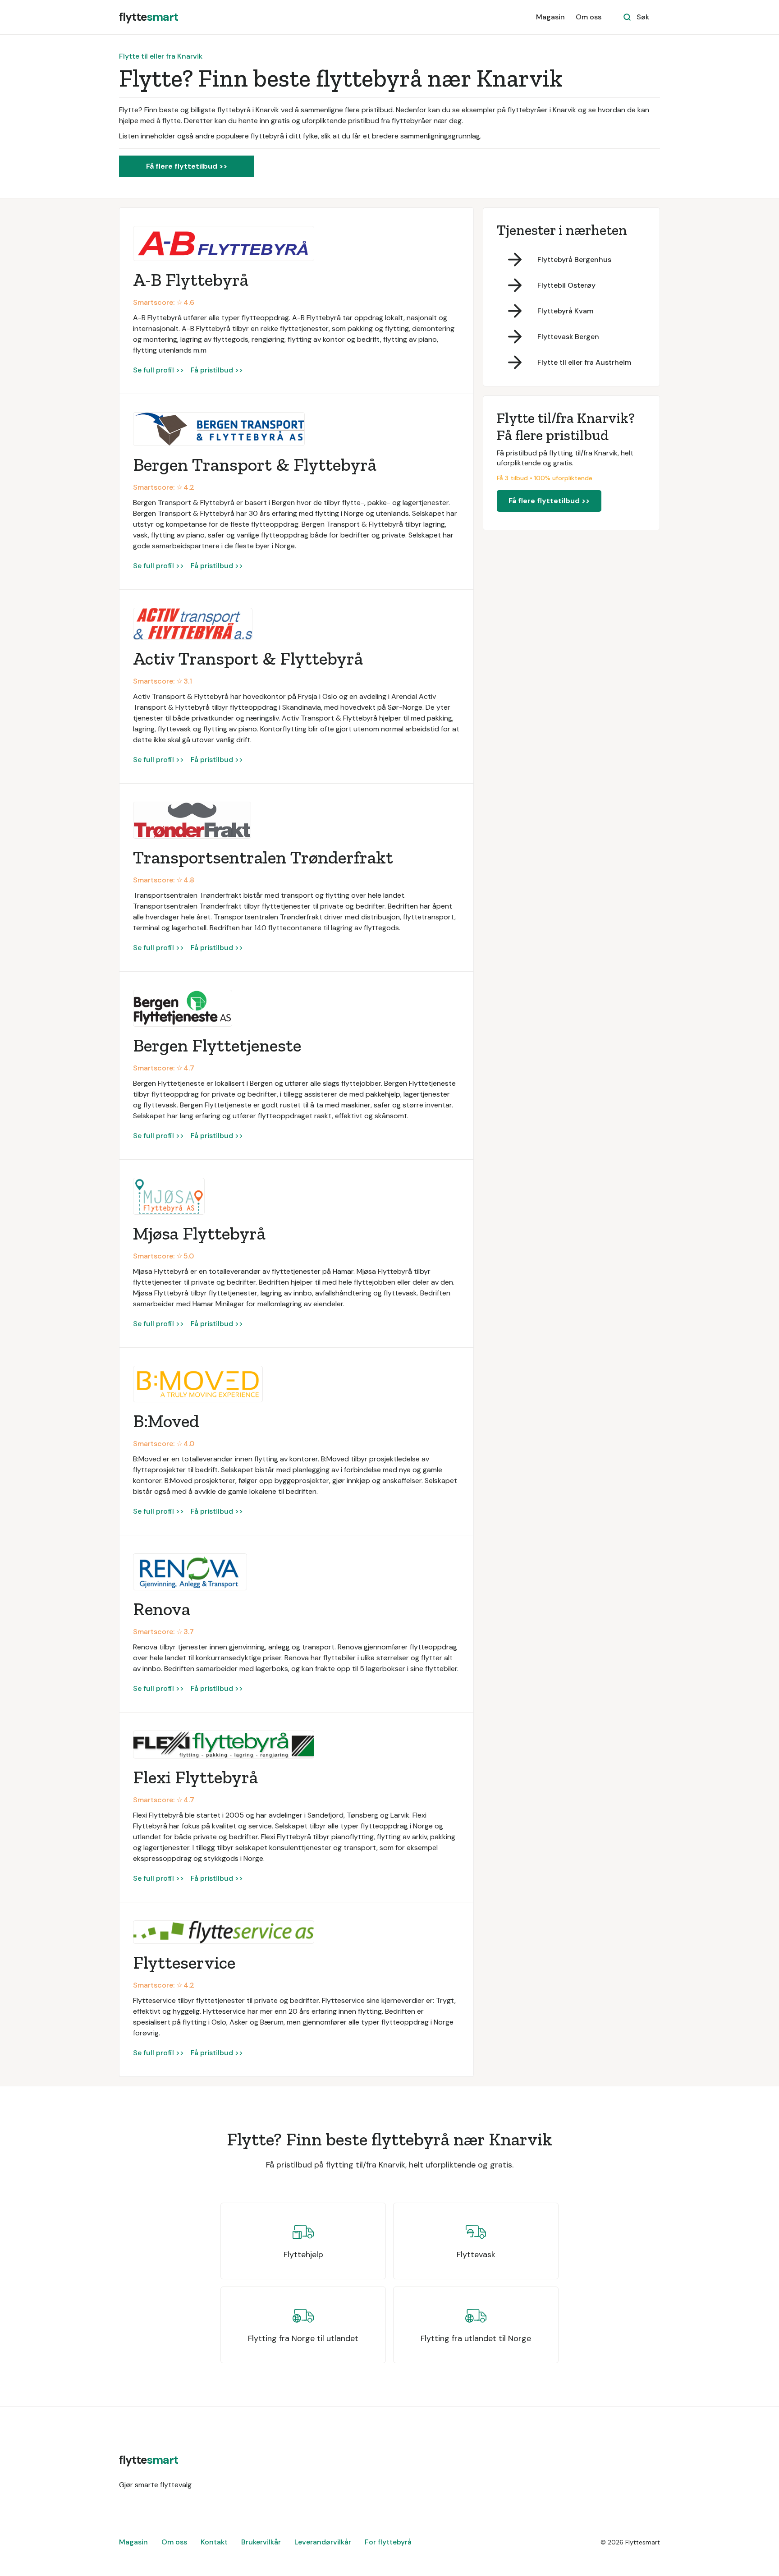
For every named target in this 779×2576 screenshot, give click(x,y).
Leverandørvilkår (323, 2542)
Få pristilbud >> (217, 370)
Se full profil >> (158, 370)
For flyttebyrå (388, 2542)
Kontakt (214, 2542)
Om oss (589, 17)
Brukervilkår (261, 2542)
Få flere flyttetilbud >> (187, 166)
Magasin (550, 17)
